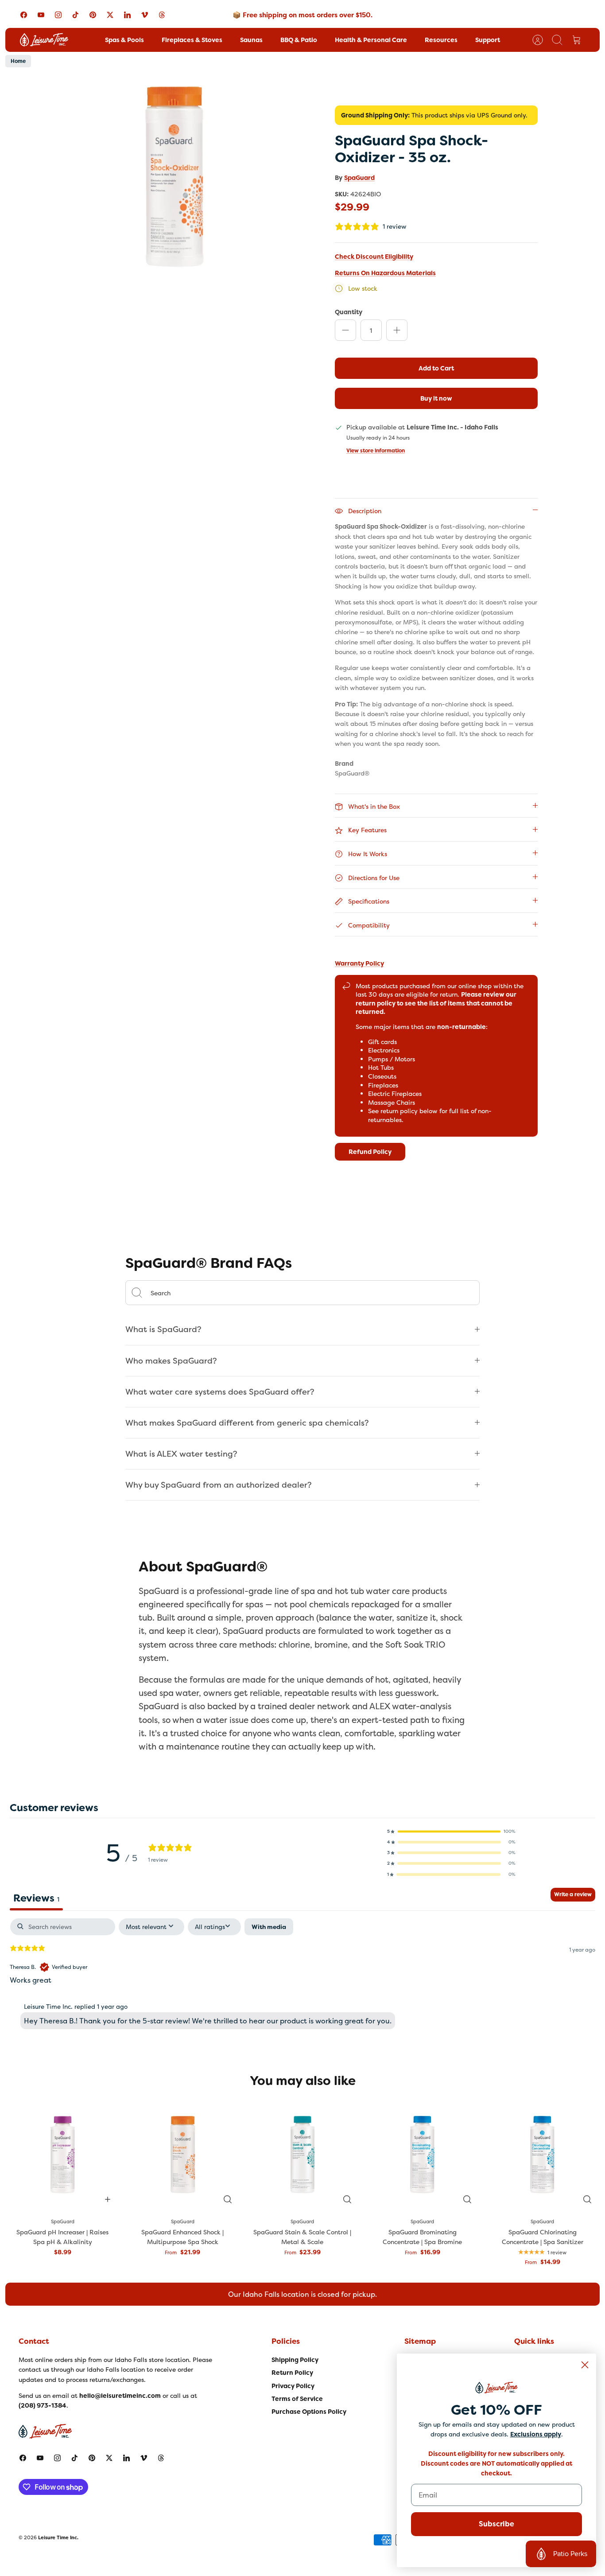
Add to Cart (436, 368)
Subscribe (496, 2524)
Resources (441, 40)
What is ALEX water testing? (181, 1454)
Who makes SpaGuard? (171, 1361)
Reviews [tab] (36, 1898)
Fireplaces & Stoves (192, 40)
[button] (451, 1832)
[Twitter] (110, 15)
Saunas (251, 40)
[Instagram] (58, 15)
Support (488, 40)
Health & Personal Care (371, 40)
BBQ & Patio (299, 40)
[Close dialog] (585, 2365)
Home (18, 61)
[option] (175, 177)
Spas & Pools (124, 40)
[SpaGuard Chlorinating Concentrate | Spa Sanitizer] (542, 2154)
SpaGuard (359, 178)
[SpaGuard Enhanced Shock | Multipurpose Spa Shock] (183, 2154)
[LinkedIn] (127, 15)
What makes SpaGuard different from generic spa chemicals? (247, 1423)
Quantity (349, 312)
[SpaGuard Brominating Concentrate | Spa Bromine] (422, 2154)
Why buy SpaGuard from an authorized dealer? (219, 1485)
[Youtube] (41, 15)
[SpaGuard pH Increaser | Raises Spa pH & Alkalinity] (63, 2154)
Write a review (573, 1894)
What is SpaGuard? (163, 1329)
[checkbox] (269, 1927)
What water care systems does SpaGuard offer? (220, 1392)
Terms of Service (297, 2399)
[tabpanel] (302, 1976)
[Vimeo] (145, 15)
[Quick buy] (228, 2199)
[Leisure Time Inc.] (44, 40)
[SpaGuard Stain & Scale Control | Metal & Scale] (303, 2154)
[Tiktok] (76, 15)
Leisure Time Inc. (58, 2537)
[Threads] (162, 15)
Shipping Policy (295, 2360)
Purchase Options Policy (309, 2412)
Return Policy (292, 2373)
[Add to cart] (108, 2199)
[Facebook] (24, 15)
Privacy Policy (293, 2386)
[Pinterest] (93, 15)
